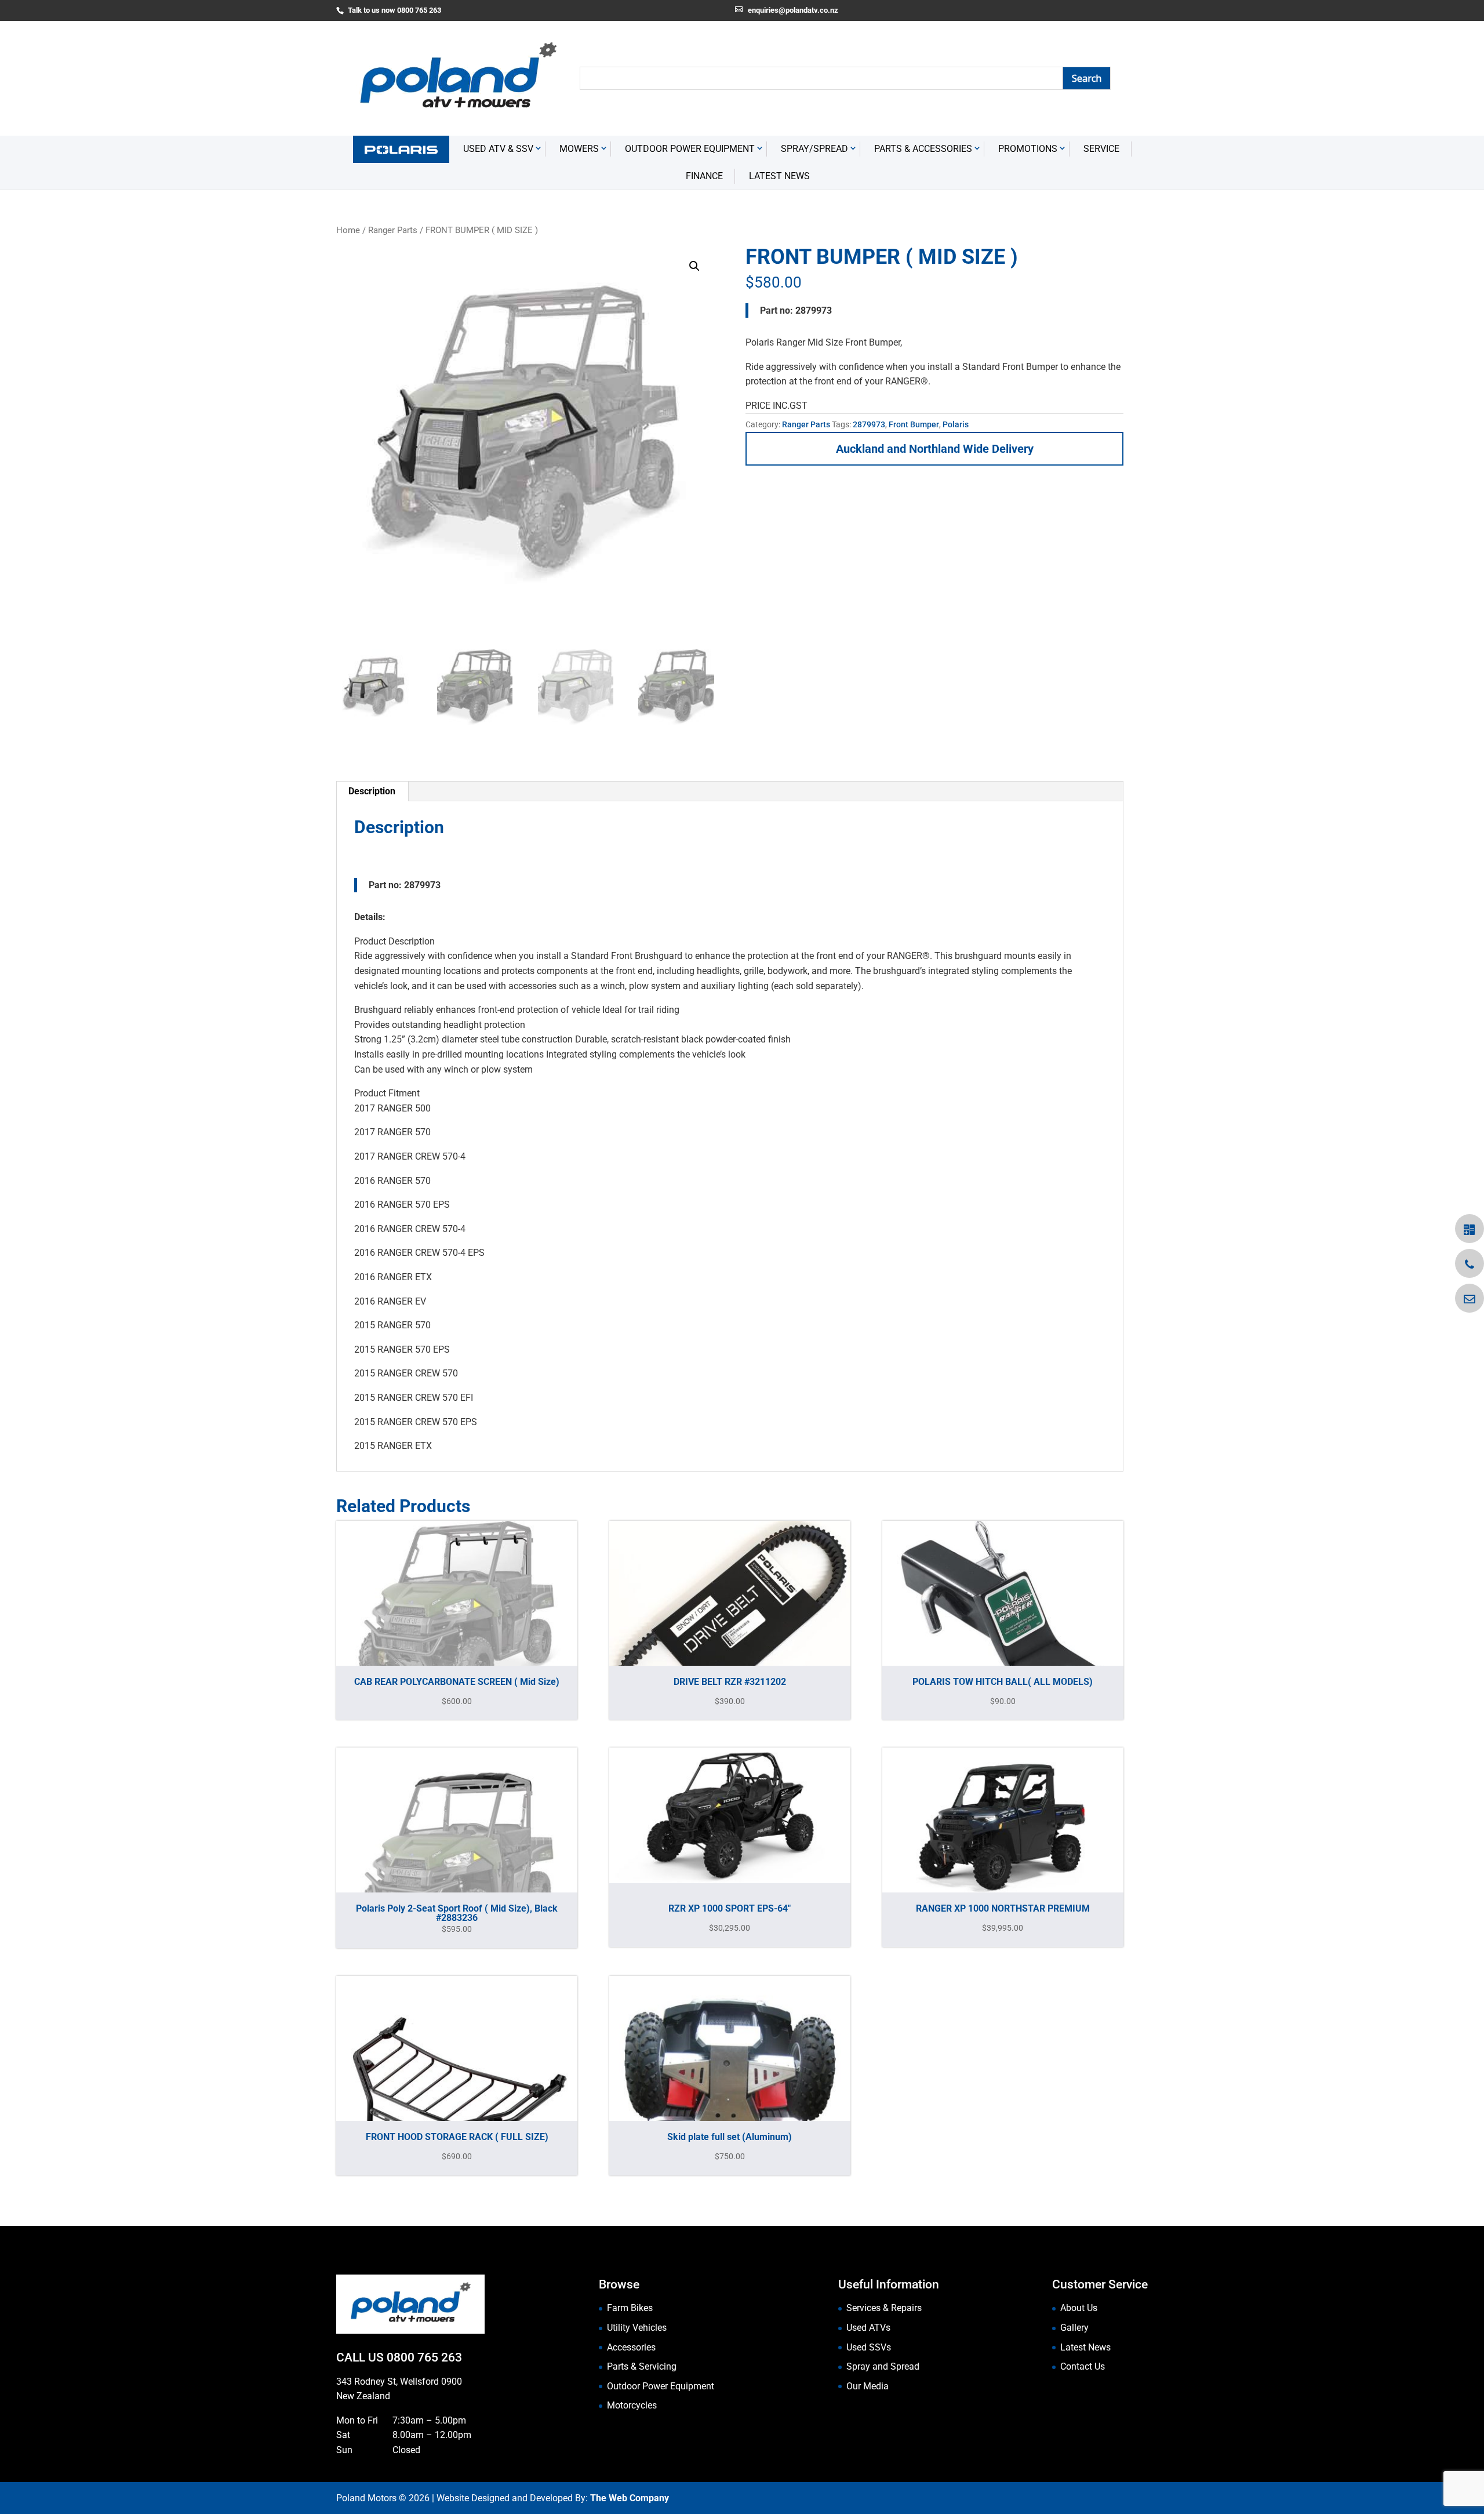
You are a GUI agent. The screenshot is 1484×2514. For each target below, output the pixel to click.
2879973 (869, 424)
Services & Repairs (884, 2308)
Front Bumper (914, 424)
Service (1101, 149)
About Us (1079, 2308)
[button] (694, 266)
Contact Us (1083, 2366)
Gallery (1074, 2328)
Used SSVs (869, 2347)
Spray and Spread (883, 2366)
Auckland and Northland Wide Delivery (935, 449)
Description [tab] (372, 791)
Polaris (956, 424)
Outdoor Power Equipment (690, 149)
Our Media (868, 2386)
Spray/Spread (814, 149)
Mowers (579, 149)
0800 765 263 (424, 2357)
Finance (704, 176)
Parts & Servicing (642, 2366)
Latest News (779, 176)
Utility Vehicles (637, 2328)
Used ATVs (868, 2328)
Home (348, 230)
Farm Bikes (630, 2308)
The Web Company (630, 2498)
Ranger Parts (393, 230)
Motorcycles (632, 2405)
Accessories (631, 2347)
